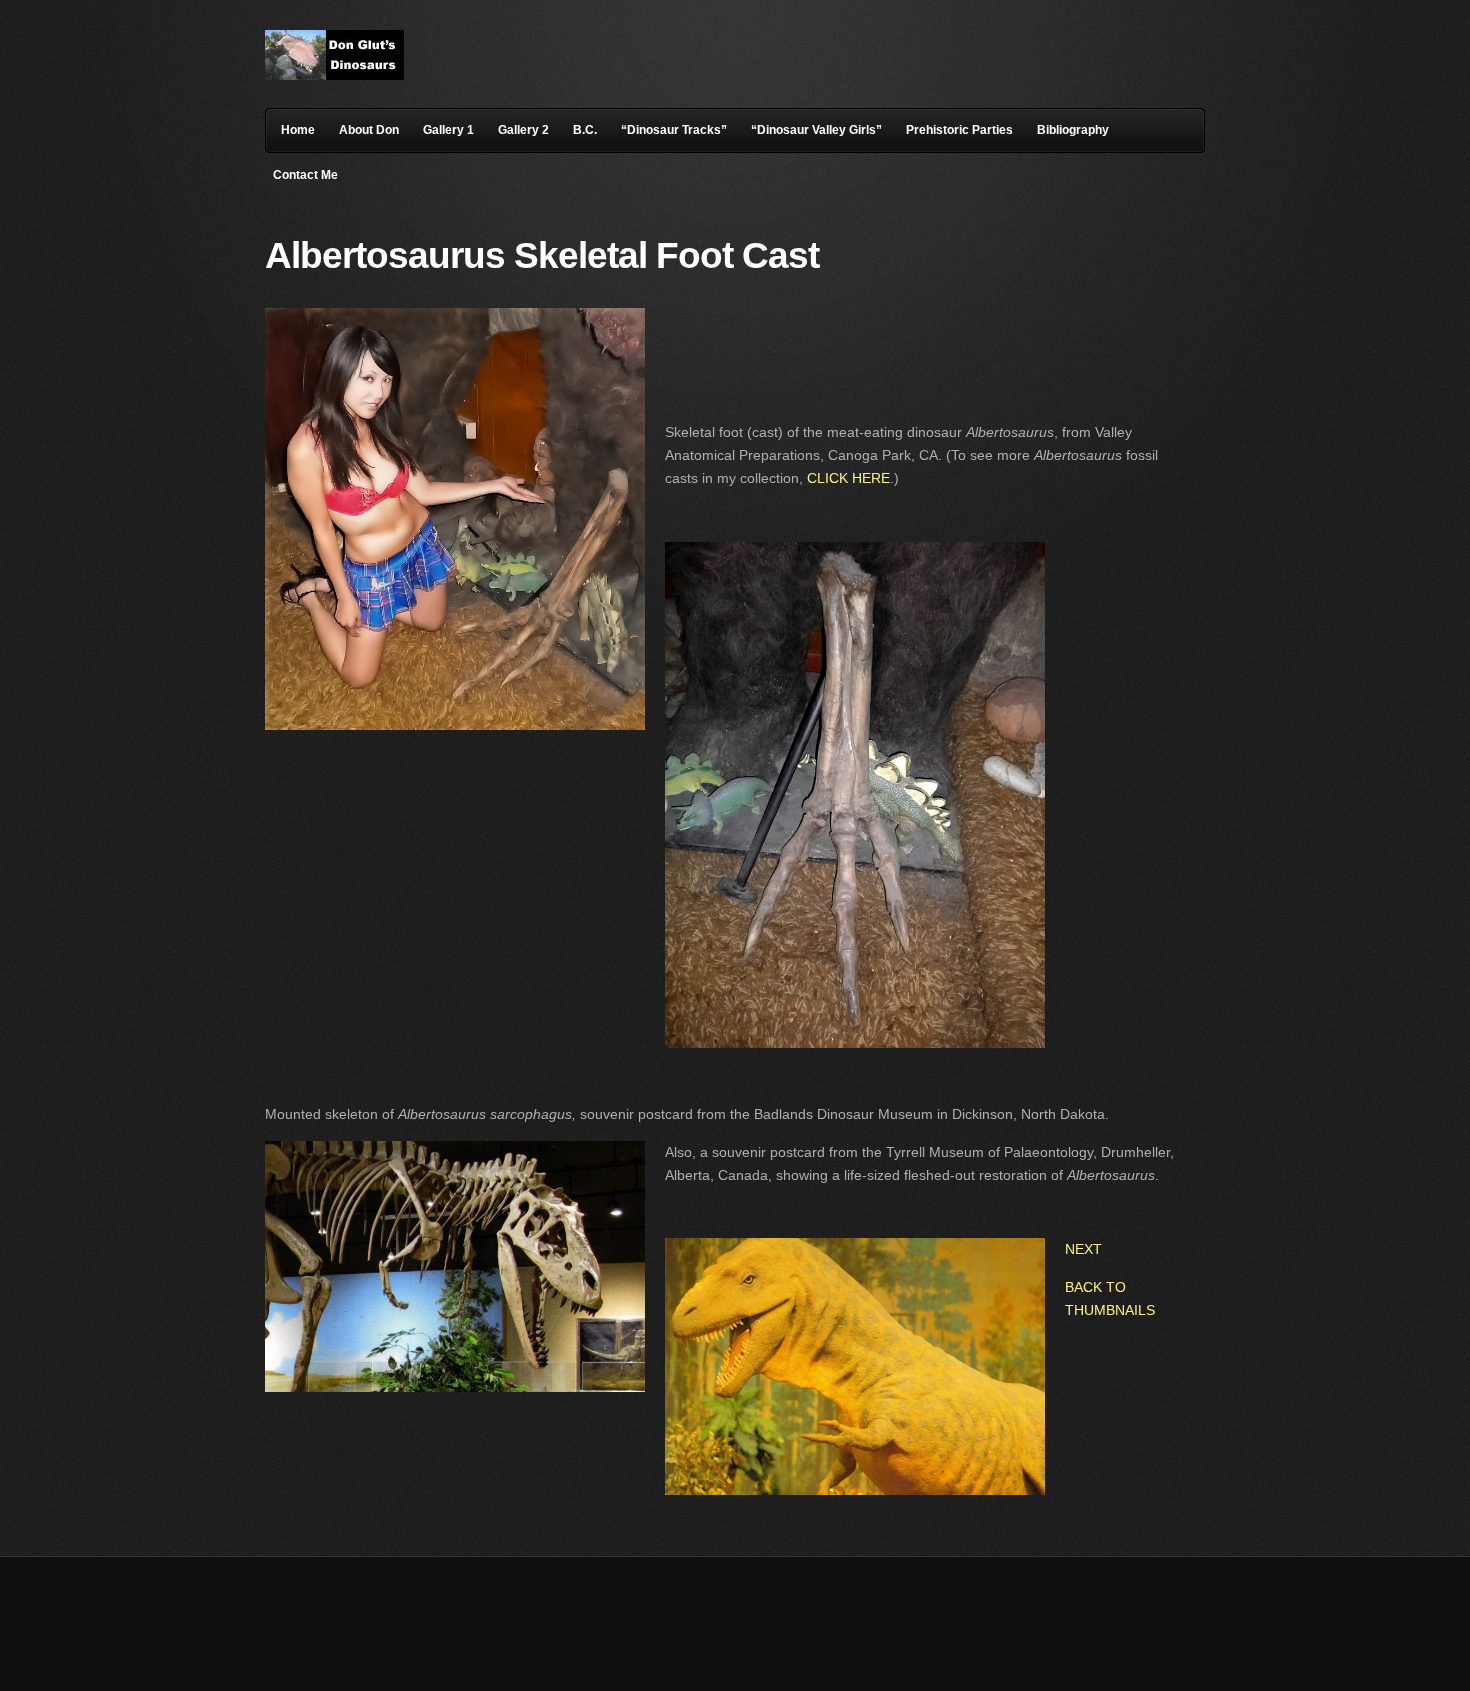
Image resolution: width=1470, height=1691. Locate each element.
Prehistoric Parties (959, 130)
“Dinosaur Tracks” (674, 130)
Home (298, 130)
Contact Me (305, 175)
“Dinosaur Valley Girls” (816, 130)
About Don (369, 130)
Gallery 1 (448, 130)
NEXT (1083, 1249)
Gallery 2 (523, 130)
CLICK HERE (848, 478)
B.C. (585, 130)
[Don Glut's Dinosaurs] (334, 75)
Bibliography (1073, 130)
